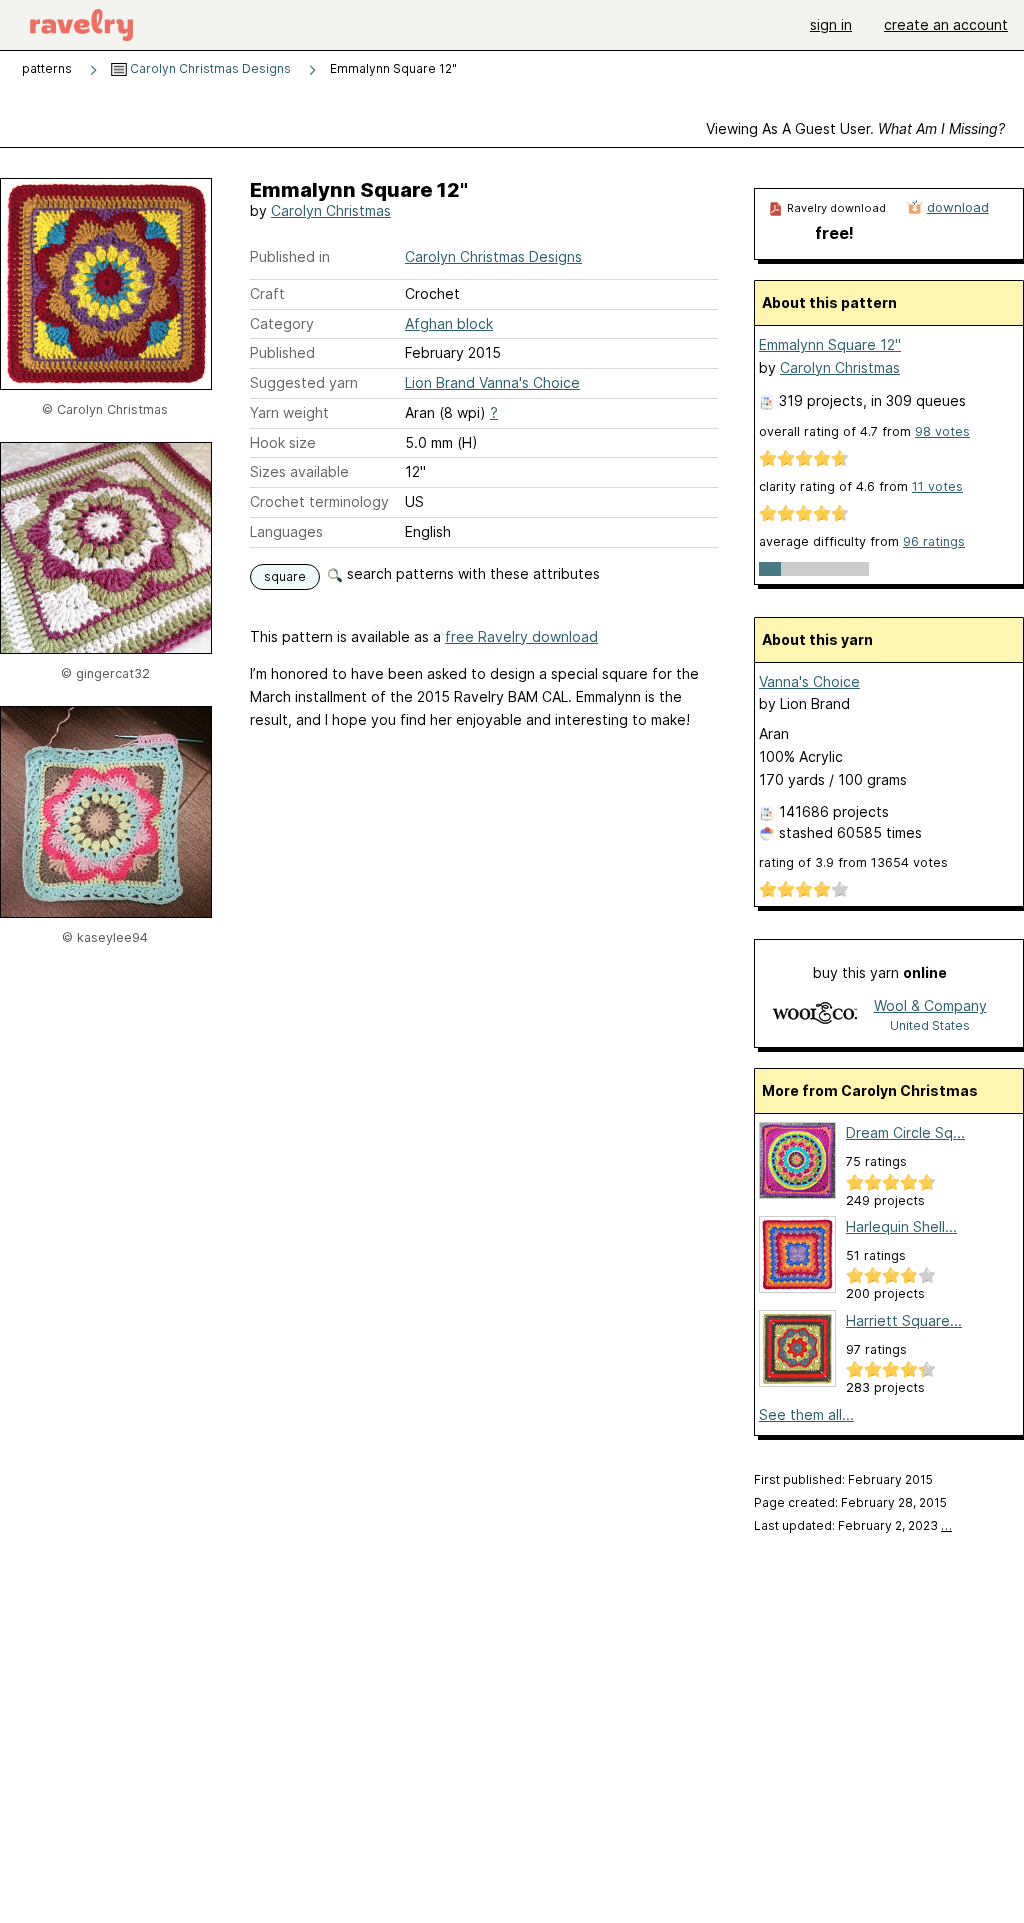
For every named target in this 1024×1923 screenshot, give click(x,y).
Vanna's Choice (809, 681)
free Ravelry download (521, 636)
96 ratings (934, 541)
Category (282, 323)
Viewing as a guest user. (855, 128)
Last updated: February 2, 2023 (853, 1525)
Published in (290, 256)
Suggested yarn (304, 382)
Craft (267, 293)
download (958, 207)
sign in (831, 24)
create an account (946, 24)
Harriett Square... (904, 1320)
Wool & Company (930, 1005)
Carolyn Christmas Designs (209, 68)
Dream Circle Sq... (905, 1132)
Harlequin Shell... (901, 1226)
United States (930, 1025)
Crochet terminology (319, 501)
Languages (286, 531)
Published (282, 352)
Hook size (283, 442)
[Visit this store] (815, 1014)
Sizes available (299, 471)
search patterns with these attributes (471, 573)
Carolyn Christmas (331, 210)
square (285, 576)
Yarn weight (289, 412)
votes (942, 431)
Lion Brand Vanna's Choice (492, 382)
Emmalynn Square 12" (830, 344)
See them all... (806, 1414)
